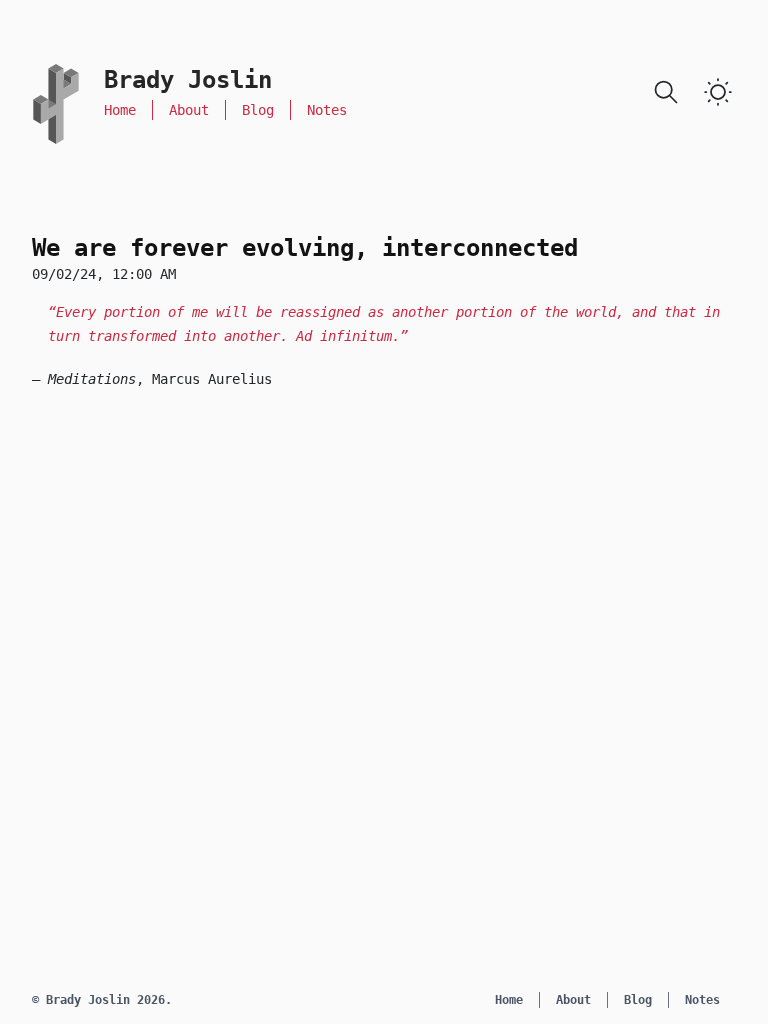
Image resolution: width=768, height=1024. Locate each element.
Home (120, 110)
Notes (327, 110)
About (189, 110)
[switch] (718, 92)
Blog (258, 110)
